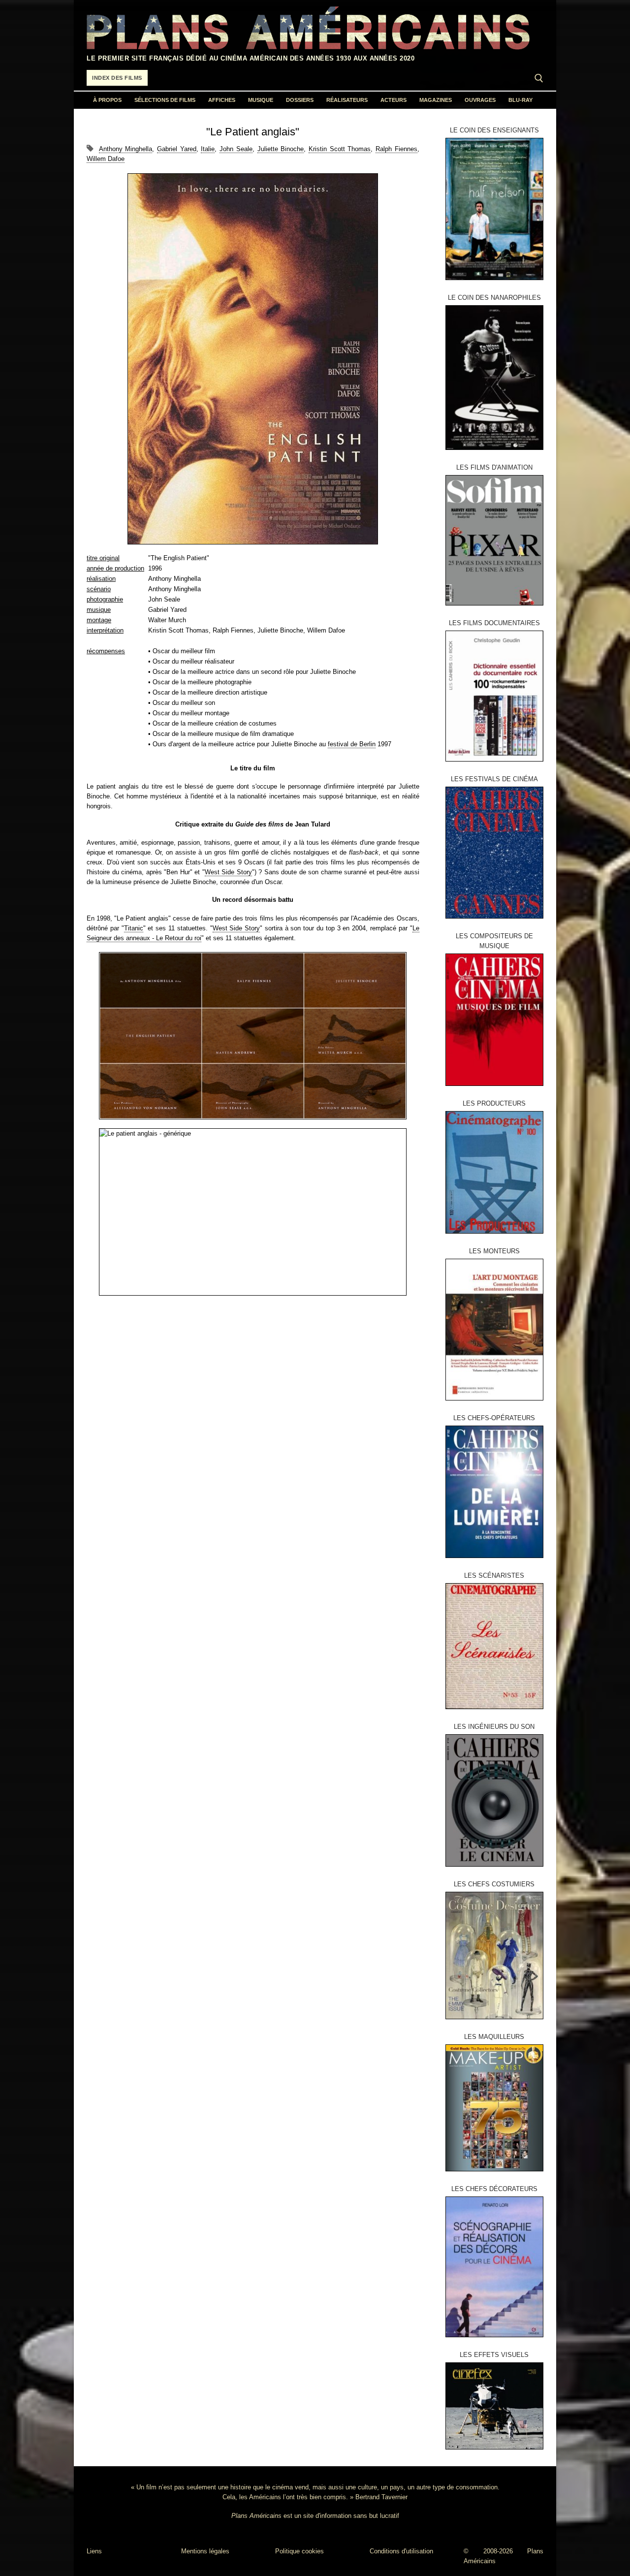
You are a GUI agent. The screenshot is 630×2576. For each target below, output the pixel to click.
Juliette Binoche (281, 149)
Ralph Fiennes (396, 149)
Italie (208, 149)
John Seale (236, 149)
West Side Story (228, 872)
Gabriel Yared (177, 149)
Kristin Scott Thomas (340, 149)
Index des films (117, 78)
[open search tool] (539, 78)
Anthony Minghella (126, 149)
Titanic (134, 928)
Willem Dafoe (106, 159)
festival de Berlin (352, 744)
